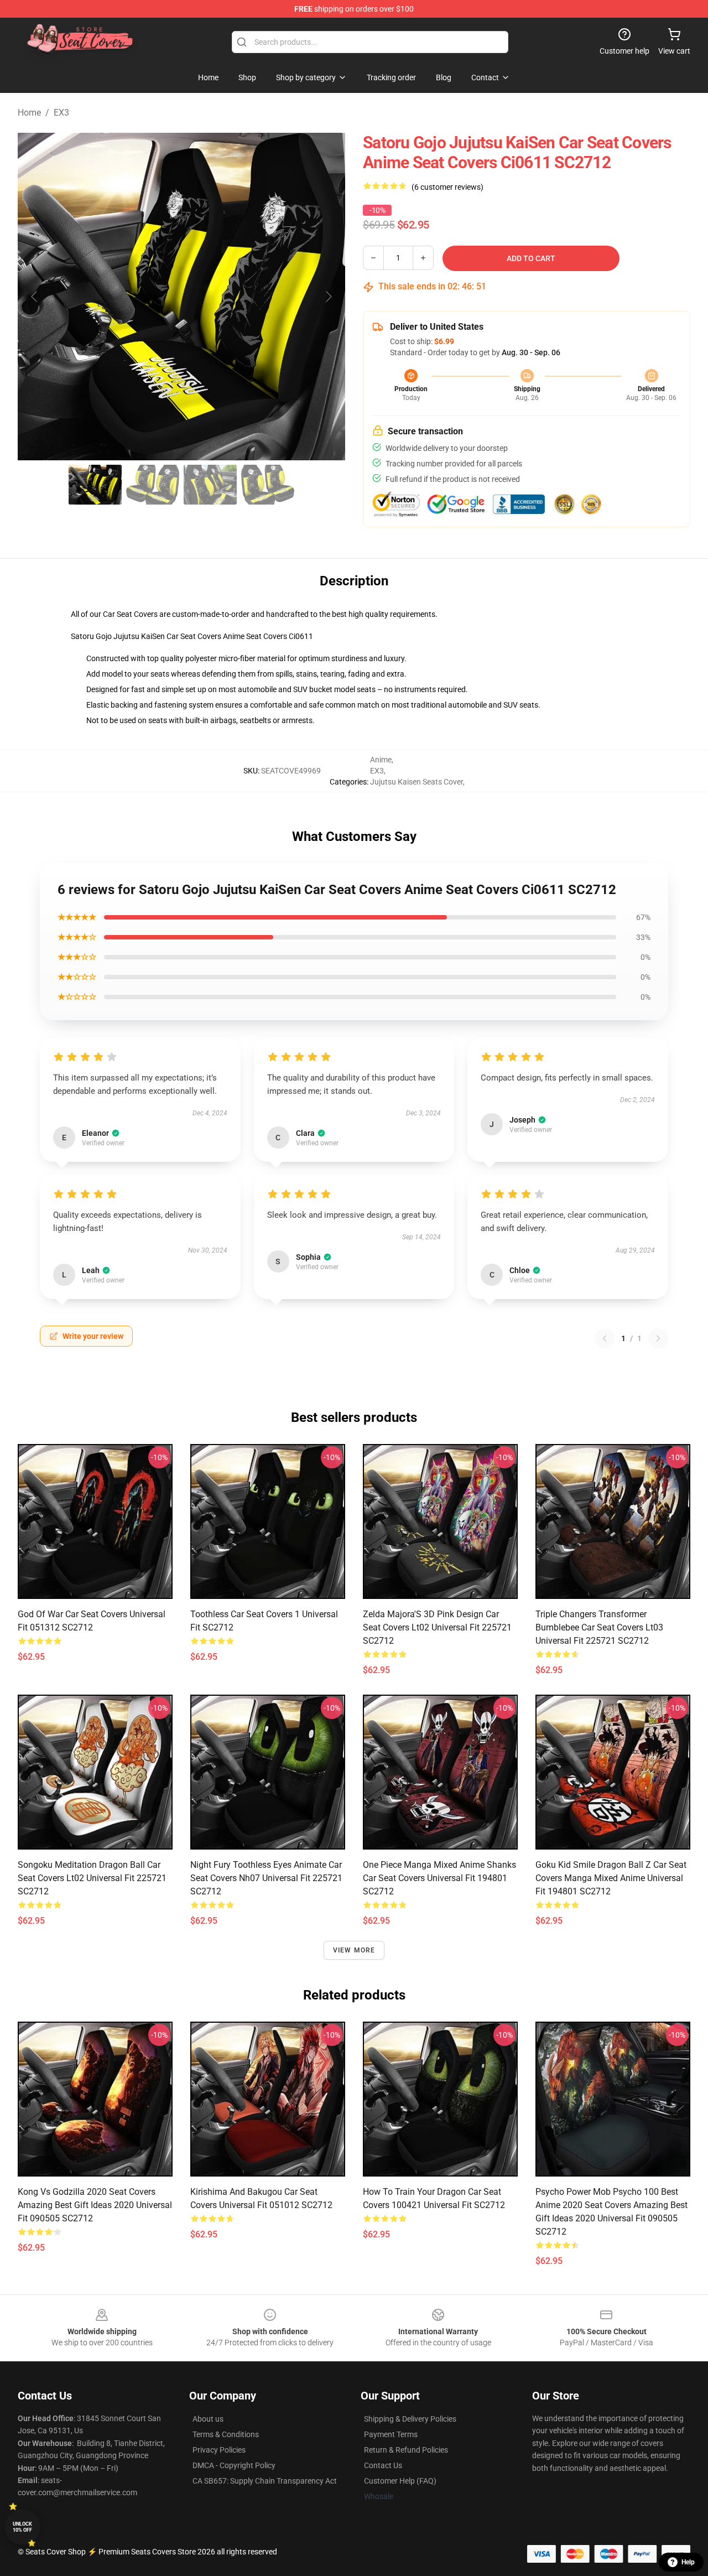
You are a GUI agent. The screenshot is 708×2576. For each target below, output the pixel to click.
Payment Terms (391, 2434)
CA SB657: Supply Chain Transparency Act (265, 2481)
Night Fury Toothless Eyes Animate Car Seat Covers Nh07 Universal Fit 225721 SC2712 (266, 1878)
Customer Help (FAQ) (400, 2481)
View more (354, 1950)
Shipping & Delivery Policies (410, 2419)
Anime (381, 760)
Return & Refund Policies (406, 2450)
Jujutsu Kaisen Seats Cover (417, 782)
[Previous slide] (35, 297)
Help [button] (688, 2562)
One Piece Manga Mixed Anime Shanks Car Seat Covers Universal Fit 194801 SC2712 (439, 1878)
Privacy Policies (219, 2450)
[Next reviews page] (658, 1338)
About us (208, 2419)
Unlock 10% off (22, 2527)
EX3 (61, 113)
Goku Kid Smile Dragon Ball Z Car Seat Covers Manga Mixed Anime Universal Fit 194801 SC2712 (611, 1878)
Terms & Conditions (226, 2434)
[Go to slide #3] (210, 485)
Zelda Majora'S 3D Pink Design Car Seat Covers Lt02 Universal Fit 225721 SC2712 (437, 1627)
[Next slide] (328, 297)
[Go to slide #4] (268, 485)
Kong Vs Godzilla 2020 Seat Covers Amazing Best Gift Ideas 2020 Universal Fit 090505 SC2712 (95, 2205)
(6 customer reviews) (447, 187)
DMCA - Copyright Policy (234, 2465)
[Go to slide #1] (95, 485)
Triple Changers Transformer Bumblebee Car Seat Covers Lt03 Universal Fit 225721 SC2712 (599, 1627)
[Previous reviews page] (605, 1338)
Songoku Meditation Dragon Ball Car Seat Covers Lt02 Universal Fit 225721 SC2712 (92, 1878)
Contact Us (383, 2465)
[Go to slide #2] (153, 485)
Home (29, 113)
